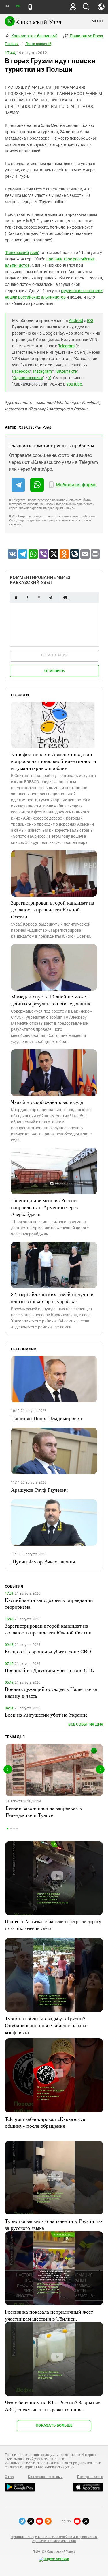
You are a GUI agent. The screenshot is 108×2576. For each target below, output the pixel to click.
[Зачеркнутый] (50, 597)
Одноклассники (28, 378)
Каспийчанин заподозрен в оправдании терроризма (49, 1603)
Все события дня (86, 1724)
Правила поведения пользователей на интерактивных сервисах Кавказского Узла (54, 2539)
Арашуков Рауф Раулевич (39, 1490)
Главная (12, 44)
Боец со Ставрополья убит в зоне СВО (48, 1651)
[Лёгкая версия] (30, 7)
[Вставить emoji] (65, 597)
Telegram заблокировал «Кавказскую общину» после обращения (46, 2122)
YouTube (74, 384)
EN (18, 6)
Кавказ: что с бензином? (34, 36)
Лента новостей (38, 44)
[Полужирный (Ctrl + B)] (16, 597)
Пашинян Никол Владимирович (47, 1418)
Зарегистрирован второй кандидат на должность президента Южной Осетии (53, 909)
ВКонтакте (67, 371)
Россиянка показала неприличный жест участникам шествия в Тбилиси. (49, 2315)
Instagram (42, 371)
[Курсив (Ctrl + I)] (27, 597)
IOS (90, 320)
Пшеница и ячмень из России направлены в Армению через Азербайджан (44, 1207)
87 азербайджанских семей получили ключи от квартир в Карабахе (52, 1298)
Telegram (66, 346)
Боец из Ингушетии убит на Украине (46, 1715)
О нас (9, 2477)
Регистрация (55, 655)
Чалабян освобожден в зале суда (47, 1102)
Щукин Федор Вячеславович (43, 1561)
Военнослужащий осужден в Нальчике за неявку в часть (51, 1692)
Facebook (21, 371)
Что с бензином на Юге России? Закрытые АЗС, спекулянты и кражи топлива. (53, 2406)
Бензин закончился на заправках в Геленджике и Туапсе (44, 1811)
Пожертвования (90, 2477)
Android (76, 320)
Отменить (54, 671)
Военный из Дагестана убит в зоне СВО (50, 1670)
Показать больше (54, 2425)
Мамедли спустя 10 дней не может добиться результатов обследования (51, 1000)
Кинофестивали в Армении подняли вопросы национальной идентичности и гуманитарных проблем (54, 761)
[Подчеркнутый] (39, 597)
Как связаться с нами (45, 2477)
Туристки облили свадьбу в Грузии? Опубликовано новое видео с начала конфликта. (46, 2025)
